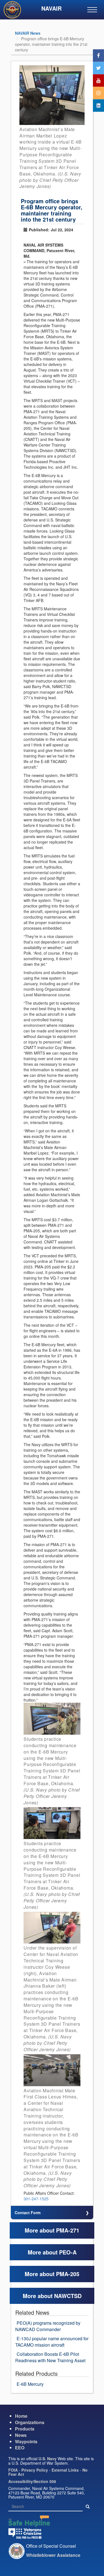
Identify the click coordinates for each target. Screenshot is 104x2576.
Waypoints (26, 2441)
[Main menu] (92, 10)
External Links (65, 2470)
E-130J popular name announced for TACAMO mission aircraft (52, 2342)
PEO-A (68, 2252)
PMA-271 (68, 2230)
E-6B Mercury (30, 2384)
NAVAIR (51, 8)
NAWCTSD (68, 2296)
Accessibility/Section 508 (32, 2481)
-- (24, 262)
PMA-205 (68, 2274)
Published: (39, 230)
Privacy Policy (35, 2470)
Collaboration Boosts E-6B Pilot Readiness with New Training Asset (50, 2357)
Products (25, 2429)
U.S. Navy (48, 2459)
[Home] (14, 11)
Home (21, 2416)
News (21, 2435)
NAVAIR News (28, 33)
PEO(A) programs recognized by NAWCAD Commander (48, 2326)
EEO (20, 2448)
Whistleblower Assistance (53, 2555)
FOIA (13, 2470)
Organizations (30, 2422)
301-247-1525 (36, 2199)
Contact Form (28, 2213)
